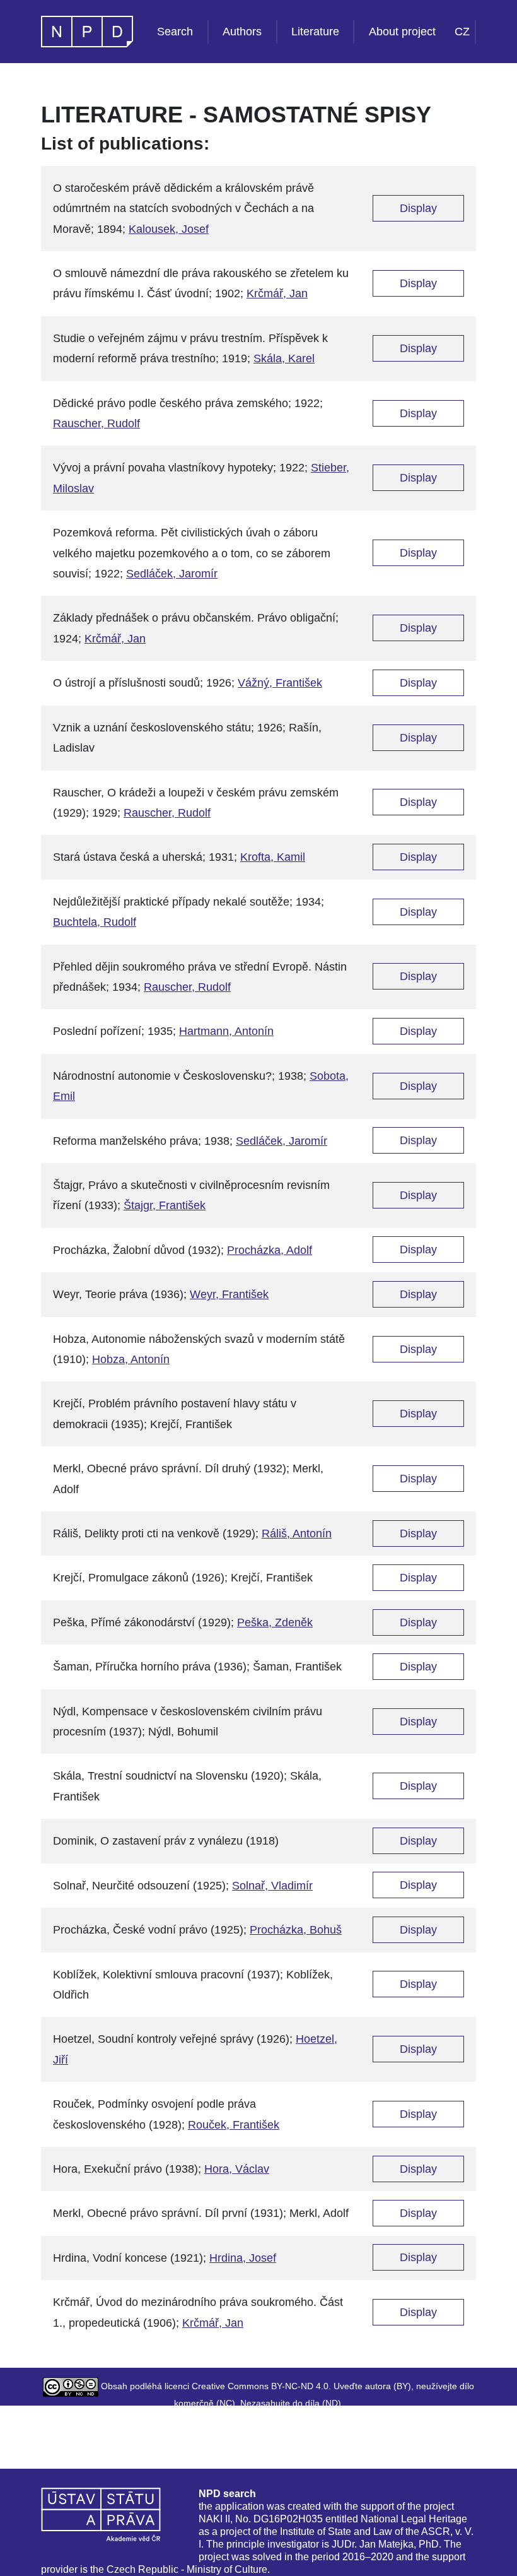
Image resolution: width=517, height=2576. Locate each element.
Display (418, 208)
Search (175, 32)
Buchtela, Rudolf (95, 922)
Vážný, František (280, 683)
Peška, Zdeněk (275, 1622)
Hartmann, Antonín (226, 1031)
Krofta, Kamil (273, 857)
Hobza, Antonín (131, 1359)
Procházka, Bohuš (296, 1930)
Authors (242, 32)
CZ (462, 32)
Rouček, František (234, 2125)
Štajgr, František (165, 1205)
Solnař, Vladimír (272, 1886)
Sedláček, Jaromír (172, 574)
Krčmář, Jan (277, 293)
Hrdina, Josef (243, 2258)
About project (402, 32)
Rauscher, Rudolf (96, 423)
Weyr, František (229, 1294)
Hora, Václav (237, 2169)
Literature (315, 32)
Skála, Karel (284, 358)
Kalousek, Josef (169, 229)
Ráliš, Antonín (297, 1533)
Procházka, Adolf (270, 1250)
